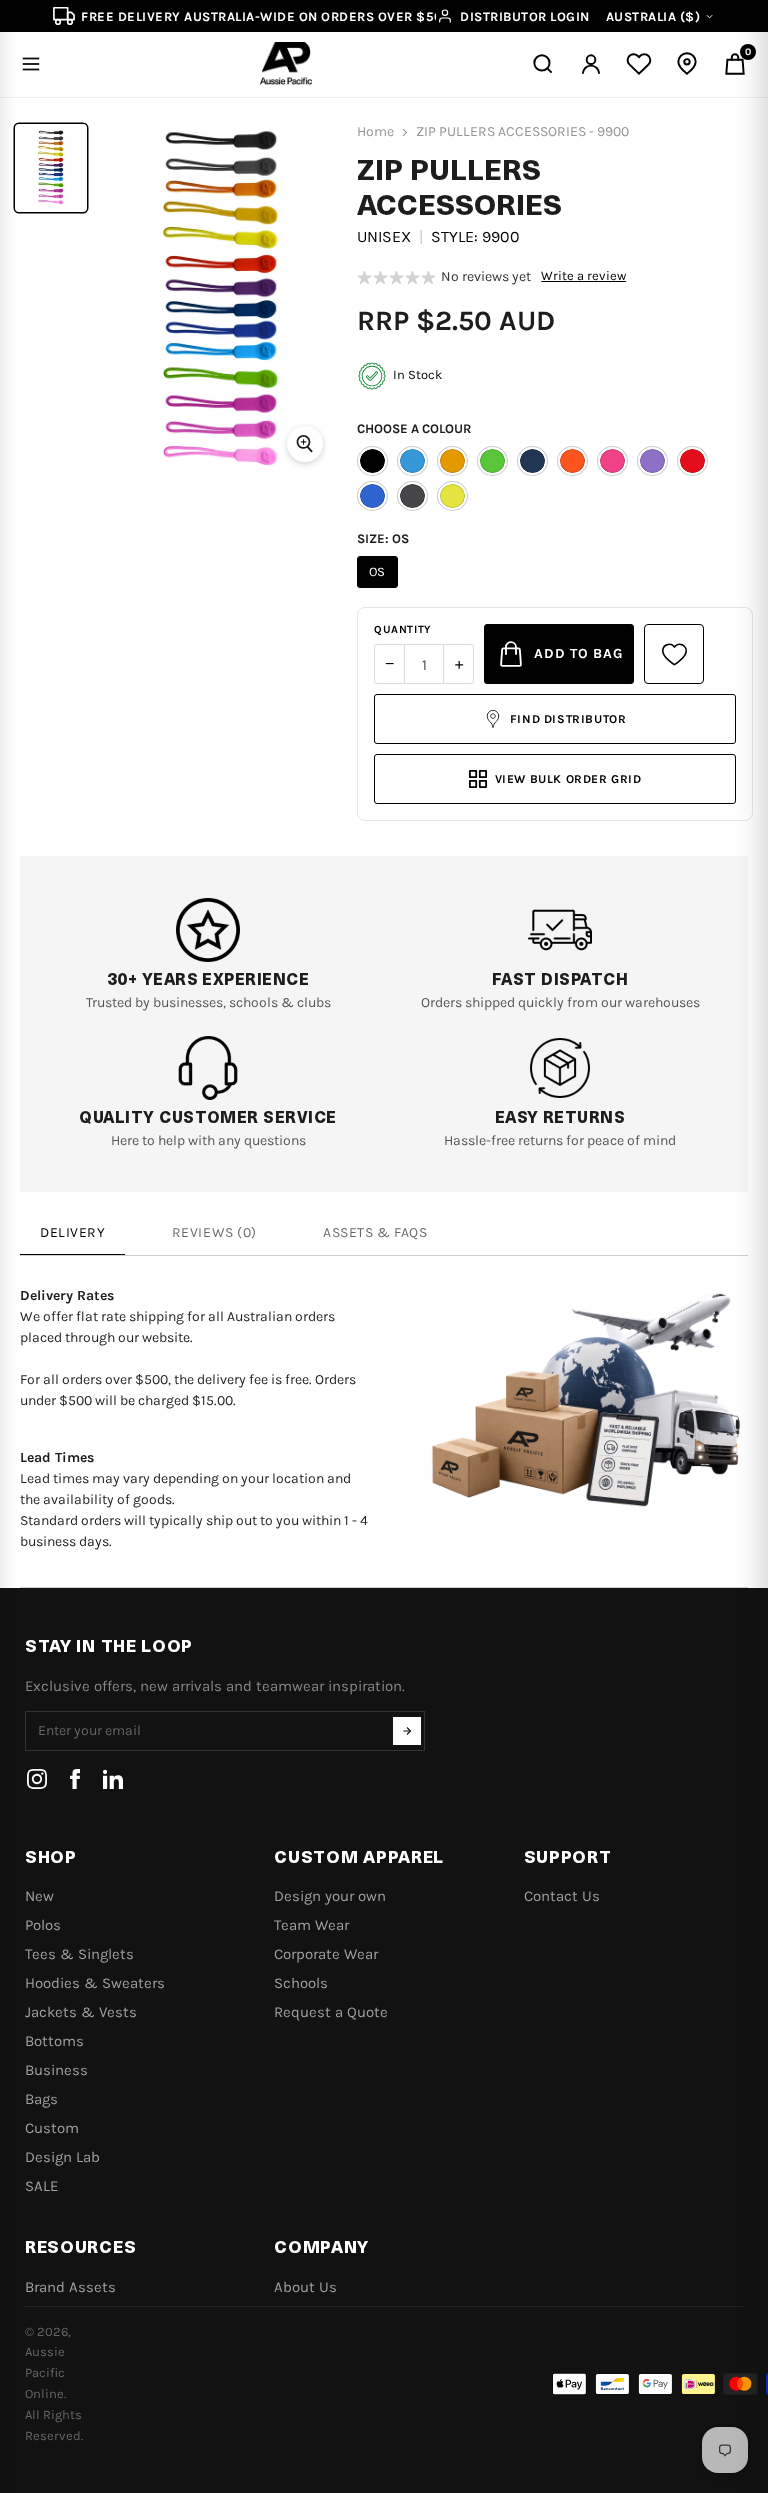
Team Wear (311, 1925)
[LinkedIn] (113, 1779)
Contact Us (562, 1896)
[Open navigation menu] (31, 64)
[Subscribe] (407, 1731)
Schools (301, 1983)
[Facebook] (75, 1779)
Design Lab (62, 2157)
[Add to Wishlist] (674, 654)
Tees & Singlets (79, 1954)
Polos (43, 1925)
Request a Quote (331, 2012)
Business (56, 2070)
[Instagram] (37, 1779)
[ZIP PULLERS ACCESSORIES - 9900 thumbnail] (51, 168)
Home (375, 132)
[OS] (380, 588)
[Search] (543, 64)
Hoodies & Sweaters (95, 1983)
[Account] (591, 64)
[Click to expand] (305, 444)
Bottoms (54, 2041)
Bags (41, 2099)
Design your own (330, 1896)
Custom (52, 2128)
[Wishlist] (639, 64)
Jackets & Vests (81, 2012)
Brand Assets (70, 2287)
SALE (41, 2186)
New (39, 1896)
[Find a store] (687, 64)
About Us (305, 2287)
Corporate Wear (326, 1954)
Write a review (583, 276)
